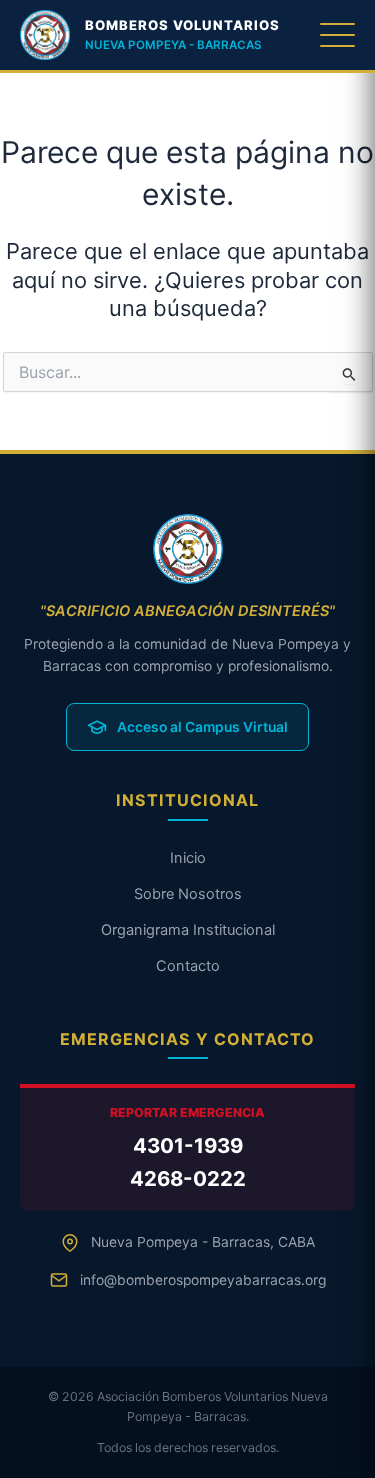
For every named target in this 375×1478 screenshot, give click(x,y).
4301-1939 (188, 1145)
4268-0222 (188, 1178)
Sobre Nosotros (188, 894)
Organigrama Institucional (188, 930)
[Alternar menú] (337, 35)
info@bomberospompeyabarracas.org (203, 1280)
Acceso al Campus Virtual (202, 727)
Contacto (188, 966)
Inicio (188, 858)
